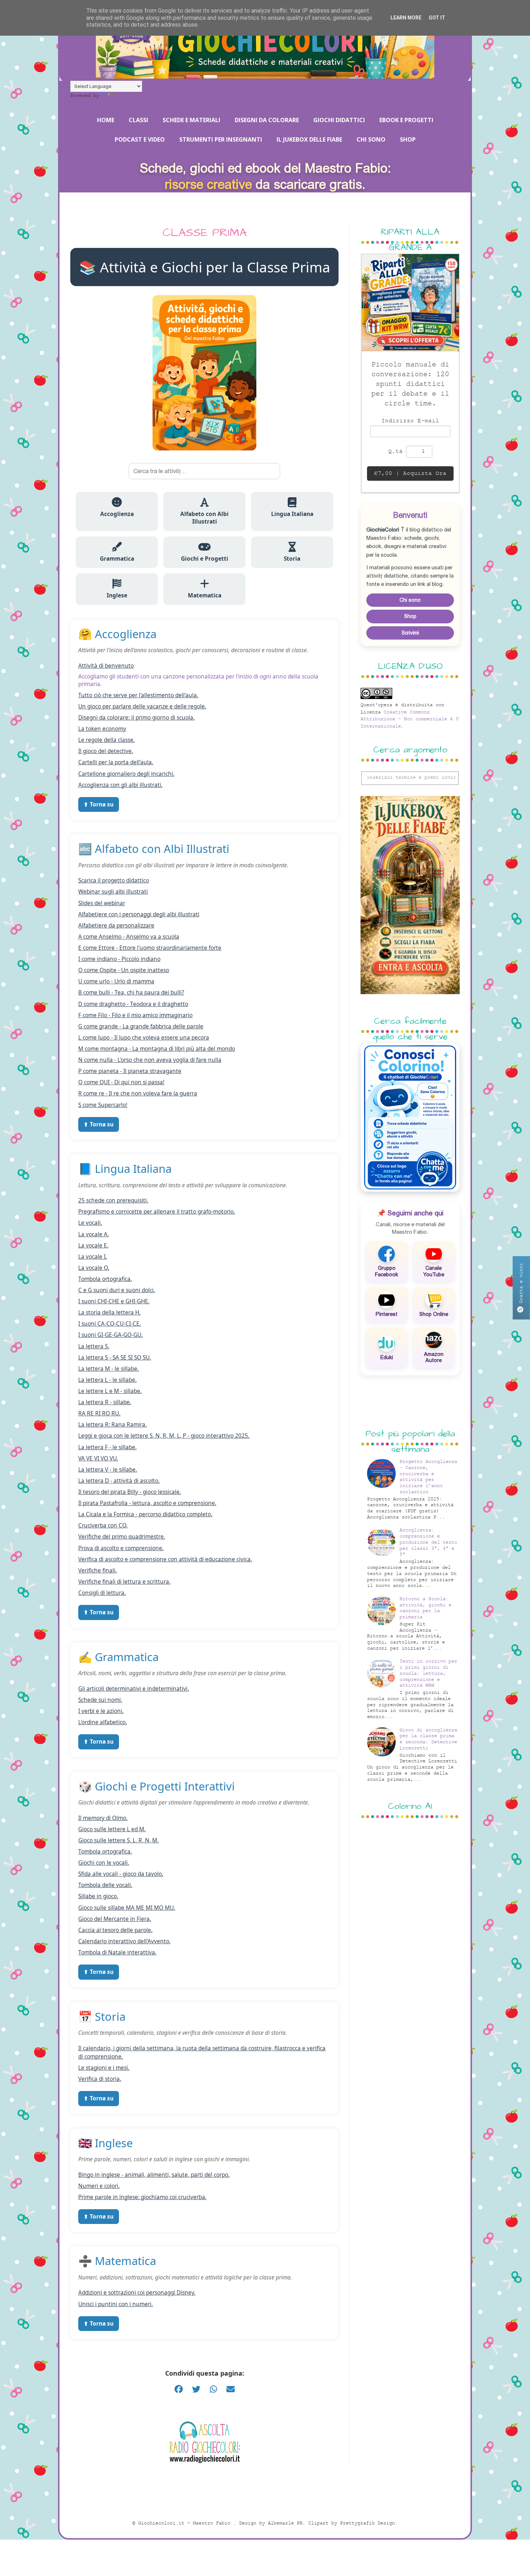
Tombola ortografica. (105, 1279)
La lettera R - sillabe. (105, 1402)
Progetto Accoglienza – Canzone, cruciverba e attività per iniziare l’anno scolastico (428, 1477)
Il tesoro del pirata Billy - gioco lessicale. (130, 1492)
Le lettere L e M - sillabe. (110, 1391)
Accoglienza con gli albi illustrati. (120, 785)
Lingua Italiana (292, 514)
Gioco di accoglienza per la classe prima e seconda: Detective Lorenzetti (428, 1739)
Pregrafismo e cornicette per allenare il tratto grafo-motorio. (157, 1212)
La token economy (102, 729)
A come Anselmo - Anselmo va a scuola (129, 937)
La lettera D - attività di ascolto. (119, 1481)
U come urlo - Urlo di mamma (116, 981)
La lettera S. (94, 1346)
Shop (410, 616)
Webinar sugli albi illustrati (113, 892)
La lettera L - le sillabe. (107, 1380)
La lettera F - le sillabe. (107, 1447)
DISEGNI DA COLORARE (267, 120)
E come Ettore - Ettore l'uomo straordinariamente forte (150, 948)
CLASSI (138, 120)
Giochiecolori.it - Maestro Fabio (186, 2523)
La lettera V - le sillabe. (108, 1470)
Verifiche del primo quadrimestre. (122, 1537)
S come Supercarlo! (103, 1105)
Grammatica (117, 559)
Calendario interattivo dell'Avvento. (124, 1941)
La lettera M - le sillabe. (109, 1369)
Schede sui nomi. (100, 1700)
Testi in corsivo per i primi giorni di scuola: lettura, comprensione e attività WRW (428, 1673)
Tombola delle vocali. (105, 1885)
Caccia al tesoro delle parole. (115, 1930)
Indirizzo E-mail (410, 421)
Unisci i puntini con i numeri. (116, 2304)
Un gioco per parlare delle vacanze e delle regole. (142, 706)
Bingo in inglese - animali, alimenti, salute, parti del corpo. (154, 2175)
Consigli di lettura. (102, 1593)
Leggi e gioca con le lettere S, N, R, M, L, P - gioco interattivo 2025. (164, 1436)
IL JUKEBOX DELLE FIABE (309, 139)
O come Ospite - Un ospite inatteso (124, 970)
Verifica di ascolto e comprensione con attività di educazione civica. (165, 1559)
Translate (129, 96)
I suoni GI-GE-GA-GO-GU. (111, 1335)
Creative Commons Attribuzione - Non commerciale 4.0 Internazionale (410, 719)
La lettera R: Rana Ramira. (112, 1425)
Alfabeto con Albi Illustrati (204, 518)
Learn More (406, 18)
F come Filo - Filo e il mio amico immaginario (135, 1015)
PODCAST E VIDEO (140, 139)
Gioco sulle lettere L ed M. (112, 1829)
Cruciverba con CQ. (103, 1525)
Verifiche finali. (98, 1570)
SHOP (408, 139)
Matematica (205, 595)
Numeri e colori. (99, 2186)
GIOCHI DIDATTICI (339, 120)
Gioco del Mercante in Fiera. (115, 1919)
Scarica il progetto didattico (114, 880)
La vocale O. (94, 1268)
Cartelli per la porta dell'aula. (116, 762)
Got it (437, 18)
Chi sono (410, 600)
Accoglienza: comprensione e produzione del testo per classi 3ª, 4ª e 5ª (428, 1542)
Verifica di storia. (100, 2079)
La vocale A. (94, 1234)
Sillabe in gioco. (98, 1896)
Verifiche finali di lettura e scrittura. (124, 1582)
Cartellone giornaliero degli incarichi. (126, 774)
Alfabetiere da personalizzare (116, 926)
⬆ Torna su (99, 804)
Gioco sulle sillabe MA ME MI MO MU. (127, 1908)
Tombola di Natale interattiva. (117, 1952)
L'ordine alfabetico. (103, 1722)
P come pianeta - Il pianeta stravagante (130, 1071)
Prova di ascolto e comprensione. (121, 1548)
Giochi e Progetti (205, 559)
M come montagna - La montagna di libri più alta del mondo (157, 1049)
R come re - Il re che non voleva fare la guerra (138, 1093)
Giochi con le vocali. (104, 1863)
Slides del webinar (102, 903)
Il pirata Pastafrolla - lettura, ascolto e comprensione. (147, 1503)
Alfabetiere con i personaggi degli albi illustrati (139, 914)
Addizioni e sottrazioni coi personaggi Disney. (137, 2293)
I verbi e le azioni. (101, 1711)
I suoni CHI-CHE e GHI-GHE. (114, 1301)
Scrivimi (410, 633)
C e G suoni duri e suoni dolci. (117, 1290)
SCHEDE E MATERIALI (191, 120)
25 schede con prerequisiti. (113, 1200)
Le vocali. (90, 1223)
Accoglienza (117, 514)
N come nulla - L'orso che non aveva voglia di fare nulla (150, 1060)
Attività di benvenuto (106, 666)
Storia (292, 559)
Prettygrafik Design (367, 2523)
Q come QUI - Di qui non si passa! (121, 1082)
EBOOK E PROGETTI (406, 120)
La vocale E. (93, 1245)
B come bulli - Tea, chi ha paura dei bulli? (131, 993)
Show (521, 1287)
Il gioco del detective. (106, 751)
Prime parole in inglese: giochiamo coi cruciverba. (142, 2197)
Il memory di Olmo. (103, 1818)
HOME (106, 120)
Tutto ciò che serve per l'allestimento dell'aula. (138, 695)
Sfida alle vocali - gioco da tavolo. (121, 1874)
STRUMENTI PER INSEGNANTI (221, 139)
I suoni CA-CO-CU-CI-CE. (110, 1324)
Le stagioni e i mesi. (104, 2068)
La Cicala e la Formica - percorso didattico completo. (145, 1514)
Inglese (117, 595)
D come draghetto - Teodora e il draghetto (133, 1004)
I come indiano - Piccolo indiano (119, 959)
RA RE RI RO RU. (99, 1413)
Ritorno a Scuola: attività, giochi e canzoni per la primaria (425, 1608)
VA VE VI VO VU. (98, 1458)
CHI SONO (371, 139)
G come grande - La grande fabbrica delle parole (141, 1026)
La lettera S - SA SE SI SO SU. (115, 1358)
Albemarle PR (285, 2523)
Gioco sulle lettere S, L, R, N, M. (118, 1840)
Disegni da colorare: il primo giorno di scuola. (136, 718)
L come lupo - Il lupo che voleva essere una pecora (144, 1038)
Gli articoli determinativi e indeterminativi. (134, 1689)
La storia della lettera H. (109, 1313)
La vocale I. (93, 1257)
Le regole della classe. (107, 740)
